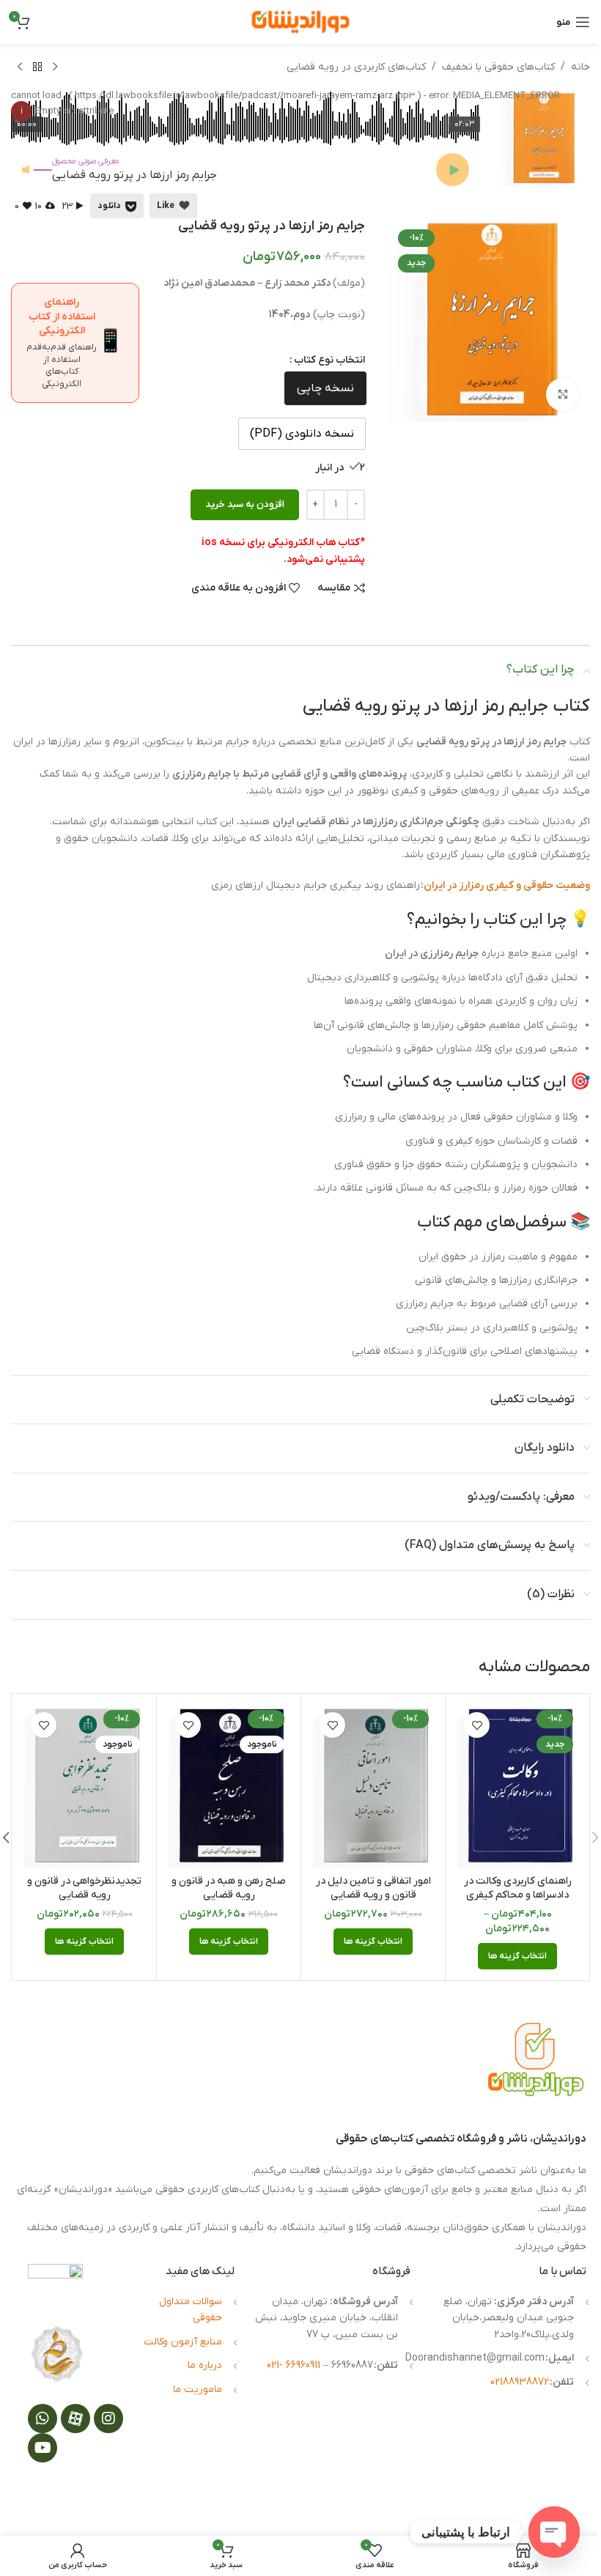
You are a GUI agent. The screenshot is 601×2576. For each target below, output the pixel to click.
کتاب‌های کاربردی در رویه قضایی (356, 67)
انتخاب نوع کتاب (329, 360)
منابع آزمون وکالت (183, 2342)
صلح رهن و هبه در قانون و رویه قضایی (229, 1888)
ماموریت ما (198, 2390)
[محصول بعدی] (20, 67)
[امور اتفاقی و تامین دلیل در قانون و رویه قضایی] (373, 1786)
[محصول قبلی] (55, 67)
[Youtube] (43, 2448)
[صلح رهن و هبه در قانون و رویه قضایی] (229, 1786)
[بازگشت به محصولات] (37, 67)
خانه (580, 67)
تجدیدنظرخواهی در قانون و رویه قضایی (84, 1888)
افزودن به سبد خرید (245, 504)
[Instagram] (108, 2418)
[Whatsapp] (43, 2418)
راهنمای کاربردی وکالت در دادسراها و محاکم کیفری (518, 1888)
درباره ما (205, 2365)
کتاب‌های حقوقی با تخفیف (498, 67)
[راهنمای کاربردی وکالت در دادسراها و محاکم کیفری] (517, 1786)
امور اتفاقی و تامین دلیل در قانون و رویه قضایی (373, 1888)
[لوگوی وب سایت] (300, 22)
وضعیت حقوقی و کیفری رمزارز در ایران (507, 885)
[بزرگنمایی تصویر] (563, 395)
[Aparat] (75, 2418)
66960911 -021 (295, 2365)
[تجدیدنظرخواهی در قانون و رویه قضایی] (84, 1786)
